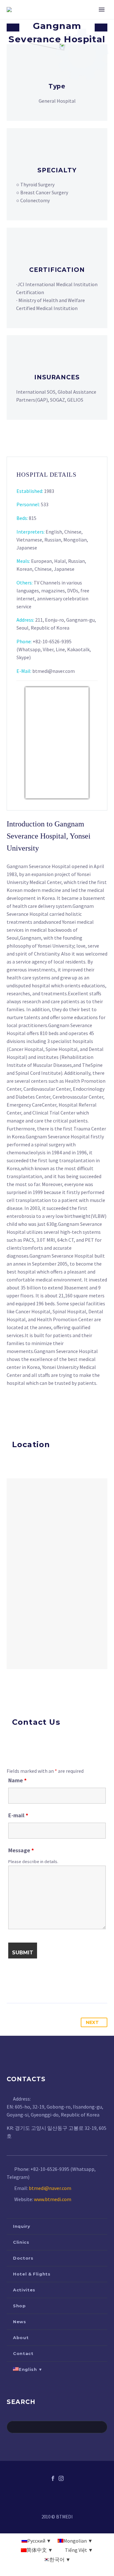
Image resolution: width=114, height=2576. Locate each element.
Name (17, 1780)
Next (92, 2022)
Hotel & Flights (32, 2274)
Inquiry (22, 2226)
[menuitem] (57, 2369)
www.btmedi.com (53, 2199)
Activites (24, 2290)
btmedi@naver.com (50, 2188)
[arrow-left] (13, 28)
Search (101, 2427)
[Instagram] (61, 2478)
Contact (23, 2353)
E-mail (18, 1815)
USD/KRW (40, 794)
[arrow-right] (101, 28)
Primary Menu (102, 10)
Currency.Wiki (71, 794)
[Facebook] (53, 2478)
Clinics (21, 2242)
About (21, 2338)
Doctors (23, 2258)
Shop (19, 2306)
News (20, 2322)
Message (21, 1850)
